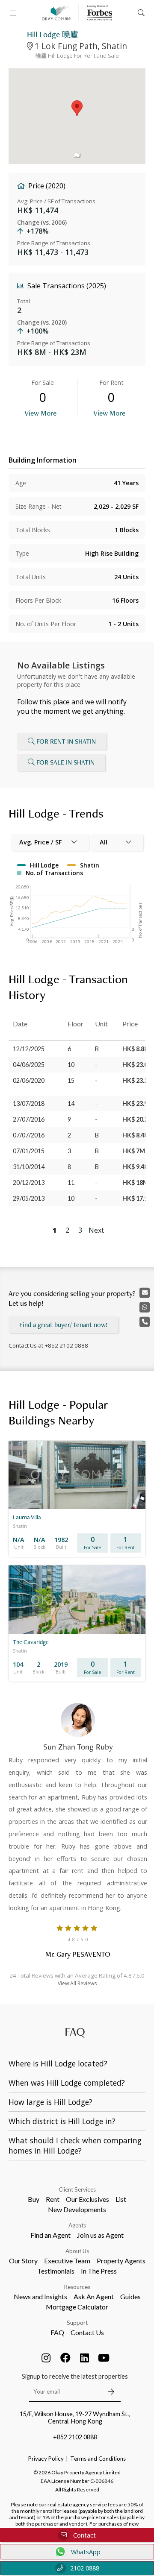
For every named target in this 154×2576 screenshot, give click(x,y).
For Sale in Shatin (65, 762)
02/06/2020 (29, 1080)
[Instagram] (46, 2358)
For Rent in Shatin (66, 741)
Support (77, 2323)
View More (40, 413)
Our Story (23, 2261)
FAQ (57, 2332)
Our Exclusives (87, 2199)
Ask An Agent (94, 2296)
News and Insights (40, 2296)
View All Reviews (77, 1983)
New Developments (77, 2209)
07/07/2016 (29, 1135)
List (121, 2199)
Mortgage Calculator (77, 2307)
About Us (77, 2251)
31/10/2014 (29, 1167)
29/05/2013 (29, 1198)
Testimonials (56, 2271)
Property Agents (121, 2261)
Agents (77, 2225)
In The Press (99, 2271)
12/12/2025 (29, 1049)
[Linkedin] (85, 2358)
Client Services (77, 2189)
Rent (53, 2199)
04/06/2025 (29, 1065)
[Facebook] (65, 2358)
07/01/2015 (29, 1151)
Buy (34, 2199)
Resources (77, 2287)
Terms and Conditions (98, 2459)
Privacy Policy (46, 2459)
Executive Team (67, 2261)
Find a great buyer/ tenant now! (64, 1325)
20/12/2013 (29, 1182)
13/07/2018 (29, 1103)
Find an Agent (50, 2235)
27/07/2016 (29, 1119)
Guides (130, 2296)
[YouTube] (104, 2358)
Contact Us (87, 2332)
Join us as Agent (100, 2235)
